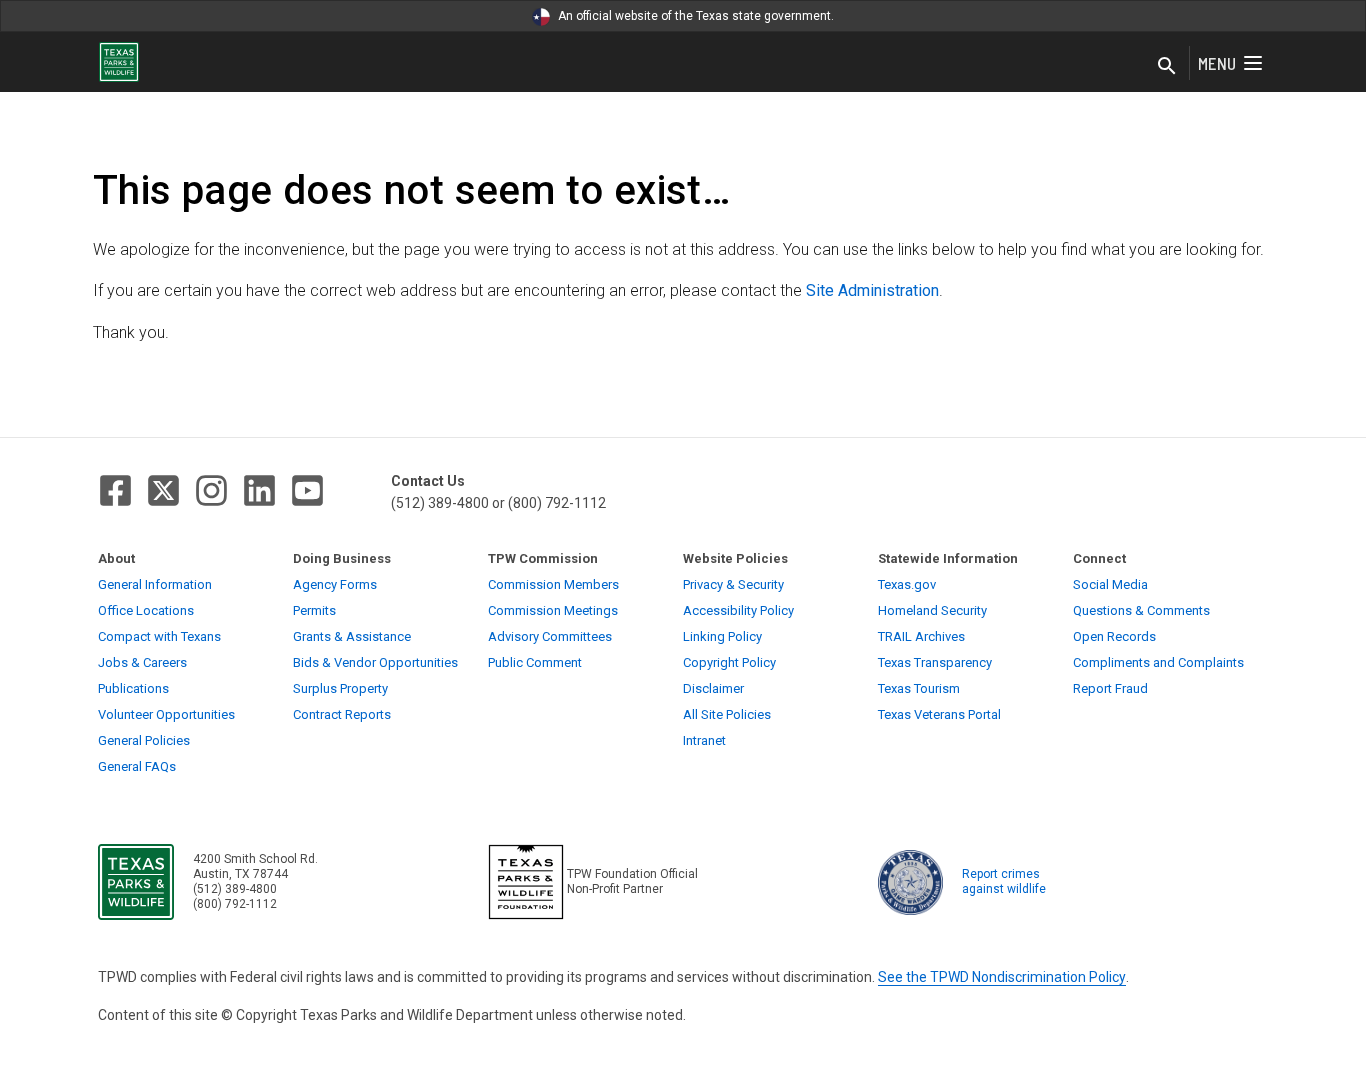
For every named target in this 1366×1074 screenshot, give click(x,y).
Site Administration (872, 290)
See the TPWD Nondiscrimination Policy (1002, 977)
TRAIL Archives (921, 636)
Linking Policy (722, 636)
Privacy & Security (733, 584)
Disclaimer (713, 688)
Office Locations (146, 610)
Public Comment (535, 662)
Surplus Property (340, 688)
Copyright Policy (729, 662)
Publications (133, 688)
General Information (155, 584)
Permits (314, 610)
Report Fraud (1110, 688)
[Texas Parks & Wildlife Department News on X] (163, 490)
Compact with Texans (159, 636)
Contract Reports (342, 714)
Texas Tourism (919, 688)
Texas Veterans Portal (939, 714)
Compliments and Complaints (1158, 662)
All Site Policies (727, 714)
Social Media (1110, 584)
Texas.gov (907, 584)
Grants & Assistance (352, 636)
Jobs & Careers (142, 662)
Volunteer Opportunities (166, 714)
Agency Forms (335, 584)
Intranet (704, 740)
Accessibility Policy (738, 610)
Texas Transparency (935, 662)
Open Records (1114, 636)
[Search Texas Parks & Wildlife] (1167, 67)
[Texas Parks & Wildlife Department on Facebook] (115, 490)
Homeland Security (932, 610)
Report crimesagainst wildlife (1004, 881)
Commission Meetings (553, 610)
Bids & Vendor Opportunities (375, 662)
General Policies (144, 740)
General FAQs (137, 766)
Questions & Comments (1141, 610)
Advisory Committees (550, 636)
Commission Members (553, 584)
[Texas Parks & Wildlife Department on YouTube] (307, 490)
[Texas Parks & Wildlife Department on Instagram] (211, 490)
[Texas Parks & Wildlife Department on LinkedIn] (259, 490)
